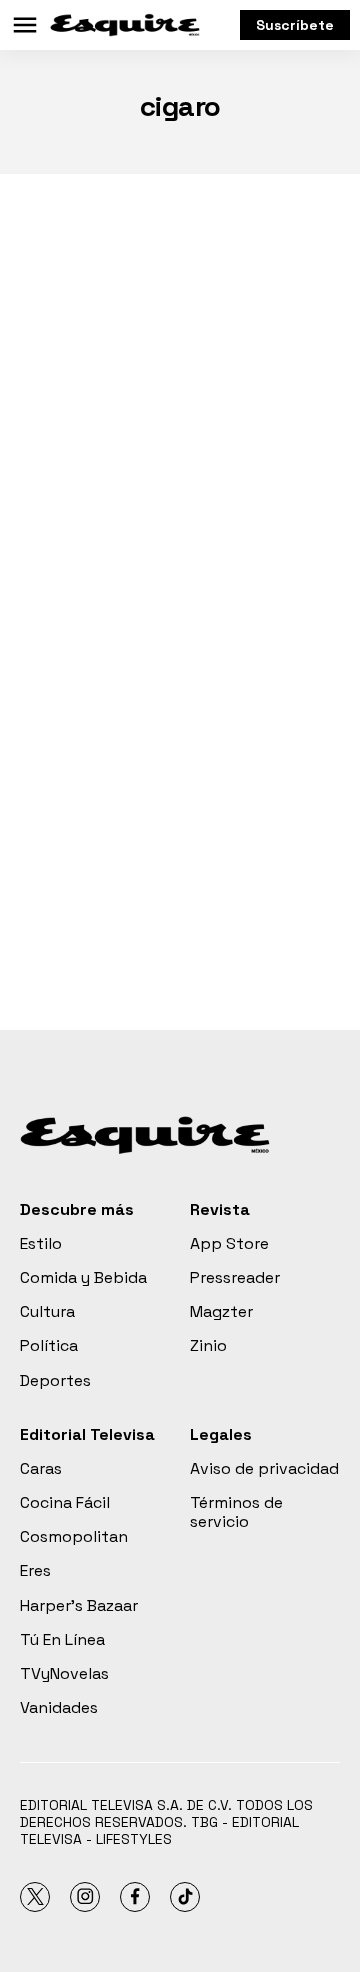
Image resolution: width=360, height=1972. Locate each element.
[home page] (125, 25)
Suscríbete (295, 25)
